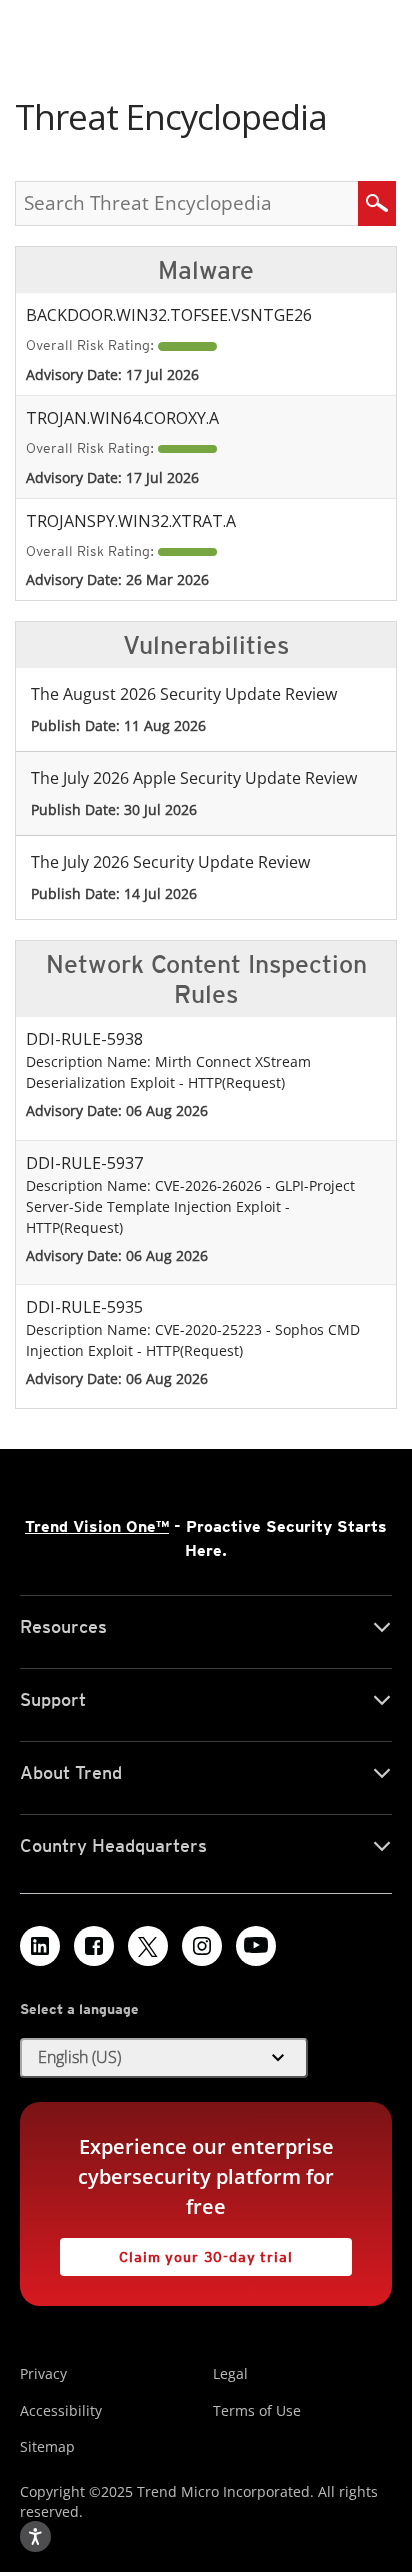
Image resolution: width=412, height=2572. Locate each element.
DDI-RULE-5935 (84, 1307)
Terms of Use (257, 2410)
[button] (164, 2058)
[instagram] (202, 1946)
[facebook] (94, 1946)
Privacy (43, 2373)
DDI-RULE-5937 (84, 1163)
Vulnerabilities (206, 645)
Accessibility (61, 2410)
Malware (206, 270)
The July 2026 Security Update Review (170, 862)
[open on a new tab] (148, 1946)
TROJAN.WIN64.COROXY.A (122, 418)
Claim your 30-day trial (176, 2251)
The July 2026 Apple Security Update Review (194, 778)
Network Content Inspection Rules (206, 979)
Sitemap (47, 2446)
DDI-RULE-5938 (84, 1039)
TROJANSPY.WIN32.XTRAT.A (131, 521)
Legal (230, 2373)
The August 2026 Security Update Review (184, 694)
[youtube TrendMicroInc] (256, 1946)
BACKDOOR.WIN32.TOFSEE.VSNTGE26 (169, 315)
